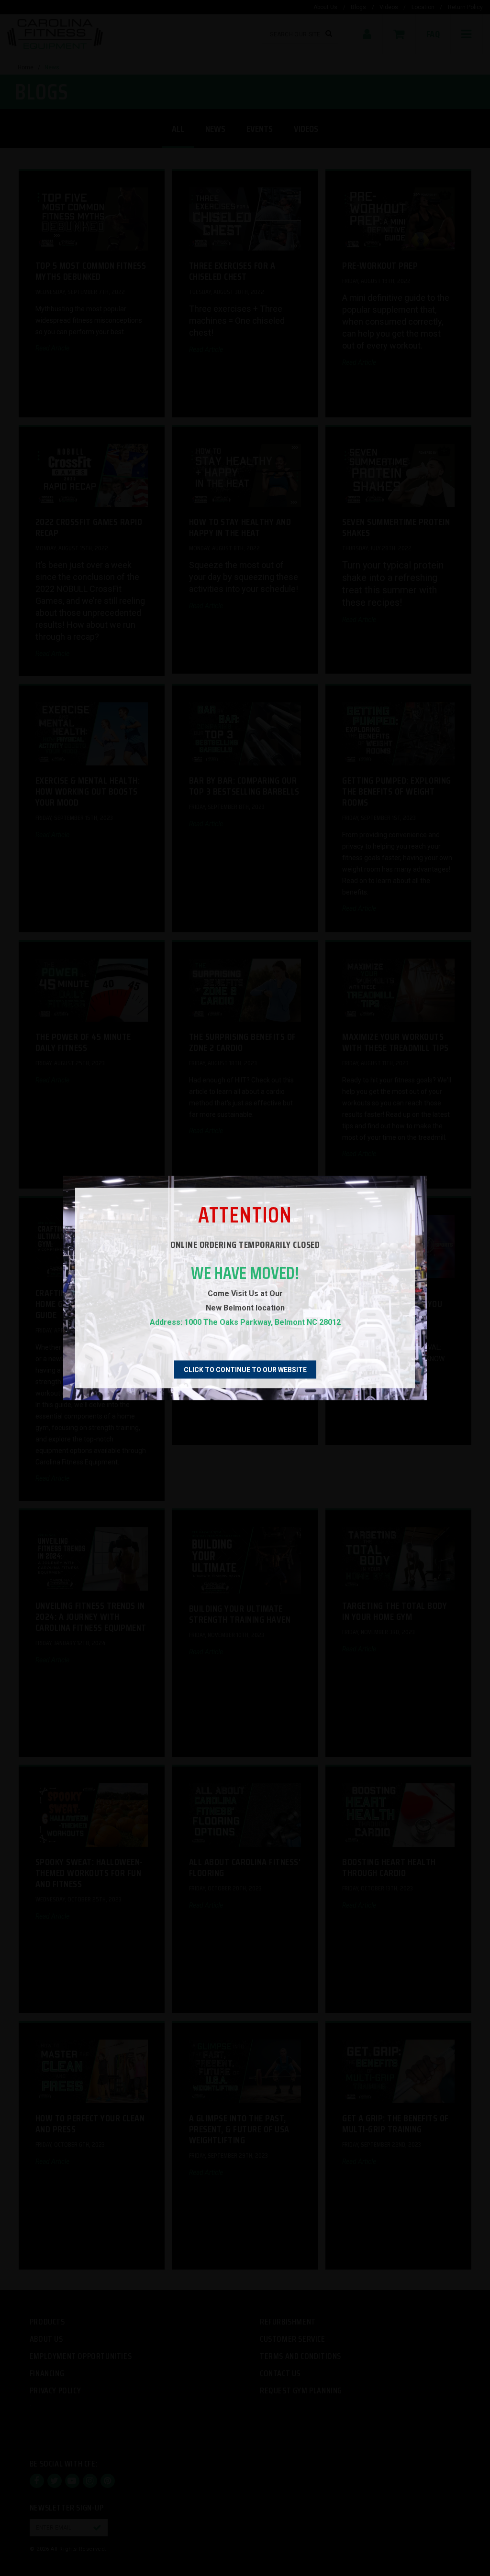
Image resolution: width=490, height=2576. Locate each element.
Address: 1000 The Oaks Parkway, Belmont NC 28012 (245, 1322)
